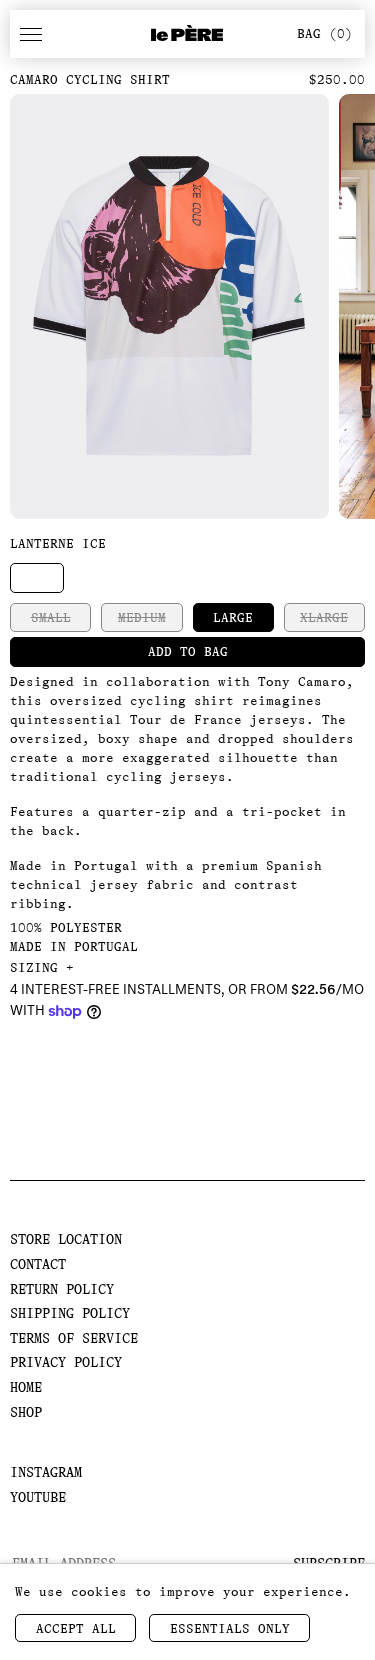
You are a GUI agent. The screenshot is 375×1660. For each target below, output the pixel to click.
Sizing (42, 967)
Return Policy (62, 1289)
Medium (142, 617)
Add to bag (188, 651)
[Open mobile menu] (31, 34)
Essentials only (230, 1628)
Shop (26, 1412)
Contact (38, 1264)
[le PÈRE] (187, 34)
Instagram (46, 1472)
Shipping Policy (70, 1313)
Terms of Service (74, 1338)
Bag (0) (325, 33)
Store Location (66, 1239)
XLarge (324, 617)
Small (51, 617)
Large (233, 617)
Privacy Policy (66, 1362)
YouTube (38, 1497)
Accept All (76, 1628)
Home (26, 1387)
